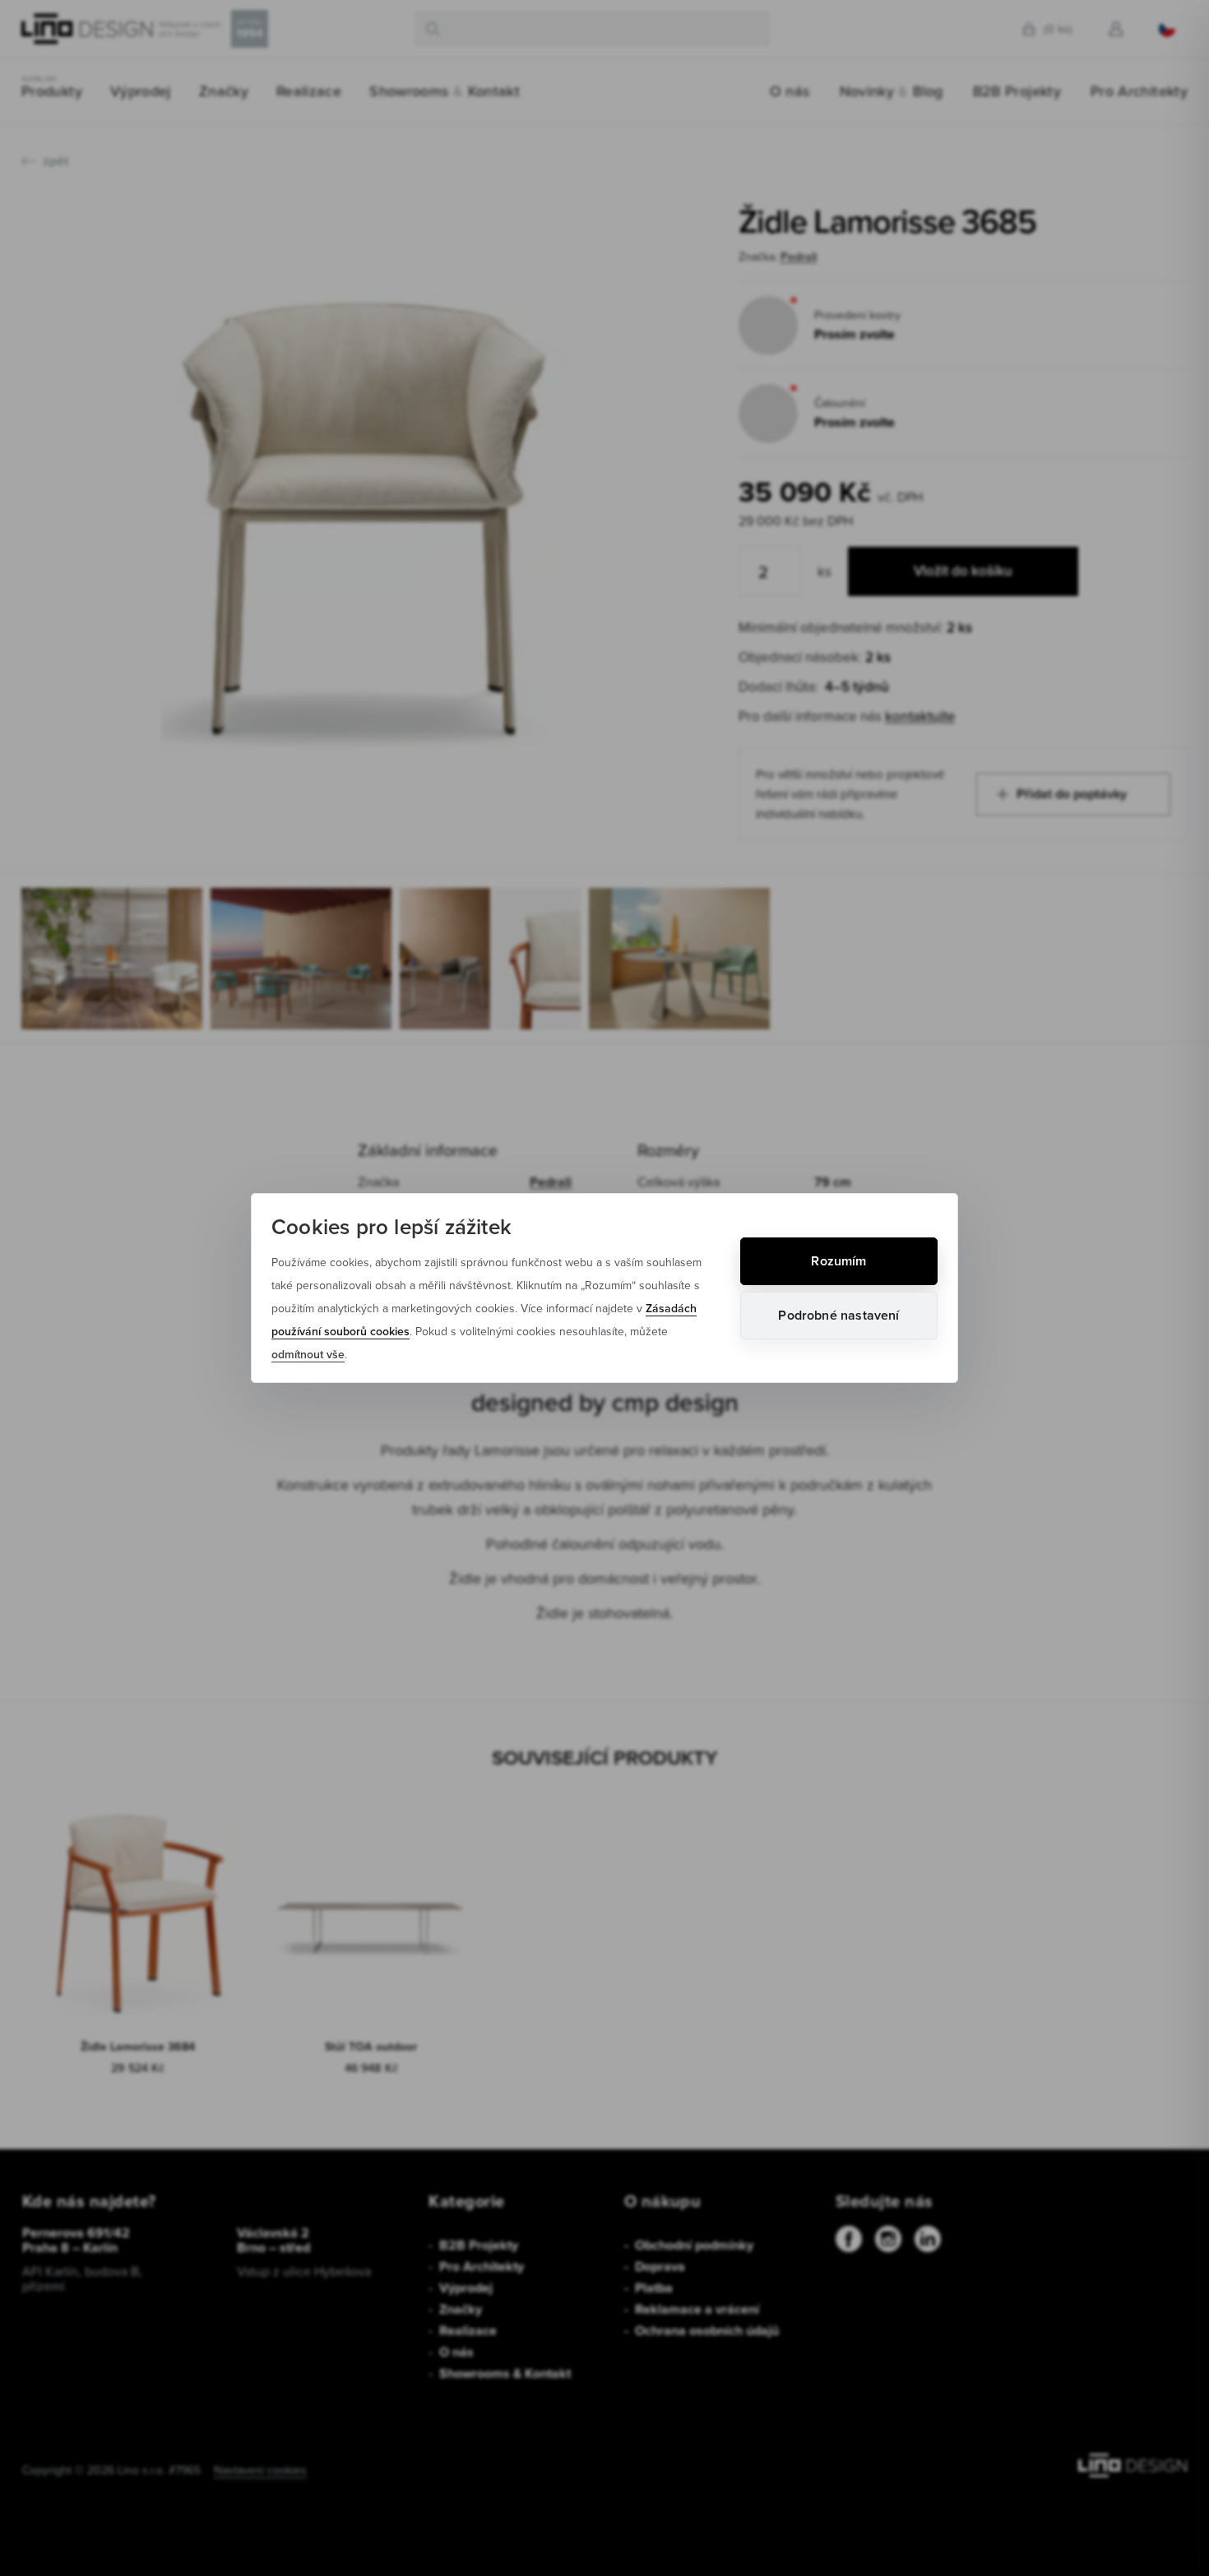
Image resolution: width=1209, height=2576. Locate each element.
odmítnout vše (308, 1354)
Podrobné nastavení (838, 1315)
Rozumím (838, 1261)
